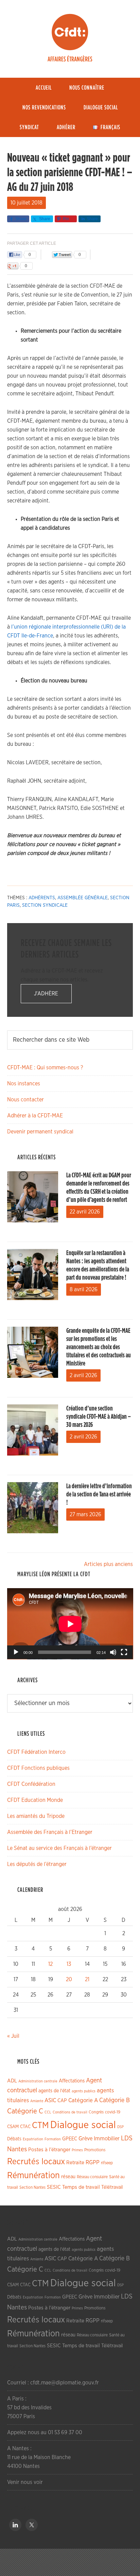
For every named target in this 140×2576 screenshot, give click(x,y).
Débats (14, 2139)
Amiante (37, 2101)
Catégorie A (83, 2100)
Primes (77, 2150)
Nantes (17, 2149)
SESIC (54, 2187)
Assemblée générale (83, 898)
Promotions (95, 2150)
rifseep (107, 2163)
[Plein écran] (124, 1652)
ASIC (50, 2100)
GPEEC (70, 2139)
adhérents (42, 898)
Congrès (96, 2112)
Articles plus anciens (108, 1564)
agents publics (84, 2091)
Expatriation (33, 2139)
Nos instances (24, 1084)
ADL (12, 2081)
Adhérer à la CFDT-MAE (35, 1116)
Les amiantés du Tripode (36, 1816)
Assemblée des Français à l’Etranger (50, 1832)
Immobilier (107, 2139)
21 (87, 1979)
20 (69, 1979)
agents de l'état (54, 2091)
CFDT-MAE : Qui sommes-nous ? (45, 1068)
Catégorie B (115, 2100)
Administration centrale (38, 2081)
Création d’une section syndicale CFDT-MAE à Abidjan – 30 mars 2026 (99, 1417)
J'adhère (46, 994)
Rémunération (33, 2176)
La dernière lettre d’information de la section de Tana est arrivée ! (99, 1494)
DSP (120, 2127)
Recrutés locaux (36, 2162)
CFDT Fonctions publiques (38, 1768)
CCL (48, 2112)
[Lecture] (16, 1652)
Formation (53, 2139)
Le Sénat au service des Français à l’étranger (59, 1848)
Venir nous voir (25, 2482)
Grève (85, 2139)
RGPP (93, 2163)
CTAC (25, 2127)
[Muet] (113, 1652)
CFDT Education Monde (35, 1800)
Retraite (75, 2163)
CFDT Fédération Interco (36, 1752)
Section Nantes (32, 2187)
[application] (70, 1624)
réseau (68, 2177)
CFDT (70, 32)
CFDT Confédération (31, 1784)
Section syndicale (45, 905)
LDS (127, 2138)
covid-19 (113, 2112)
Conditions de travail (70, 2112)
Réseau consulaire (92, 2177)
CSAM (13, 2127)
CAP (62, 2101)
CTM (40, 2125)
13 (69, 1964)
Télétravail (112, 2187)
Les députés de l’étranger (37, 1864)
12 (50, 1964)
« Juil (13, 2036)
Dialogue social (83, 2125)
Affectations (72, 2081)
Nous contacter (25, 1100)
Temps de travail (81, 2187)
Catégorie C (25, 2111)
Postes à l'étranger (49, 2150)
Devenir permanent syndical (40, 1132)
